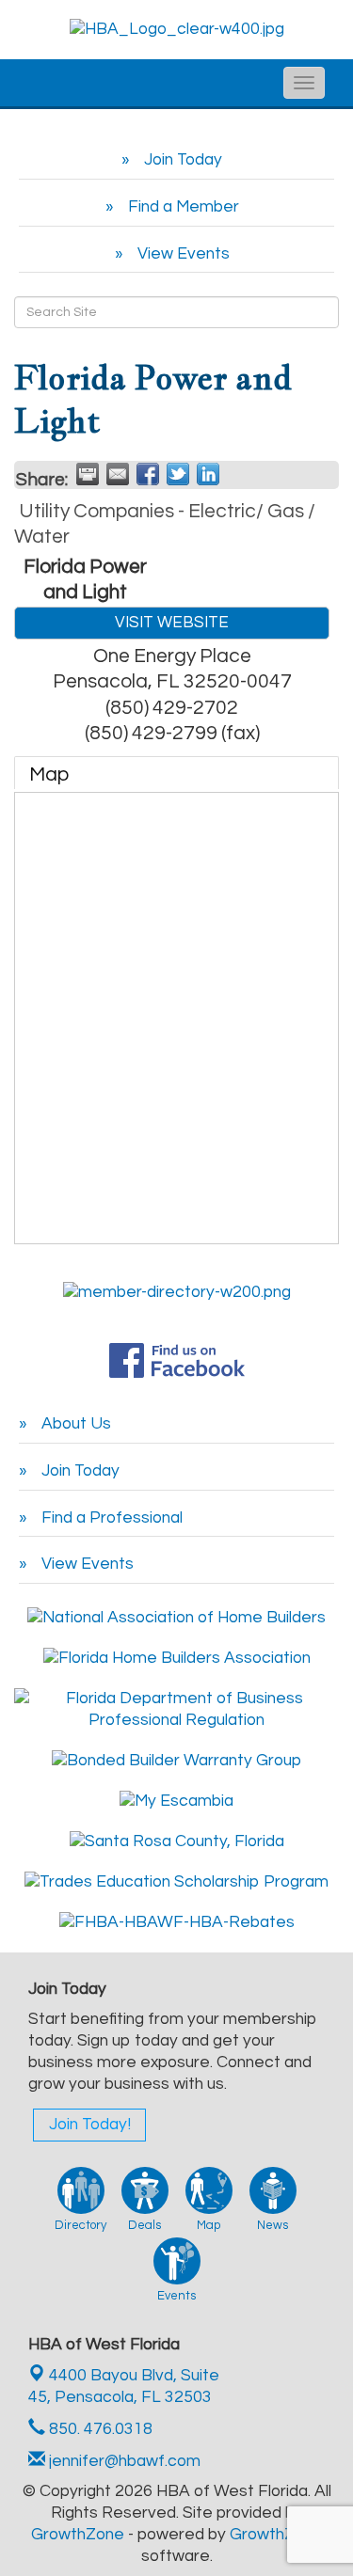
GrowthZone (78, 2535)
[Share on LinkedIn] (208, 474)
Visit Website (172, 623)
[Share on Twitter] (178, 474)
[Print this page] (88, 474)
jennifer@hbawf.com (123, 2461)
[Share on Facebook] (148, 474)
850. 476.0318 (99, 2429)
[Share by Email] (118, 474)
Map (49, 774)
